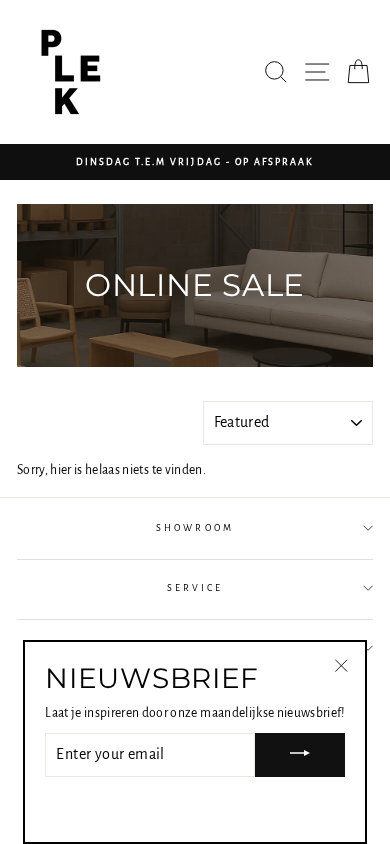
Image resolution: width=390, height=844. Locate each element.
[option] (195, 162)
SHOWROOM (194, 528)
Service (195, 588)
